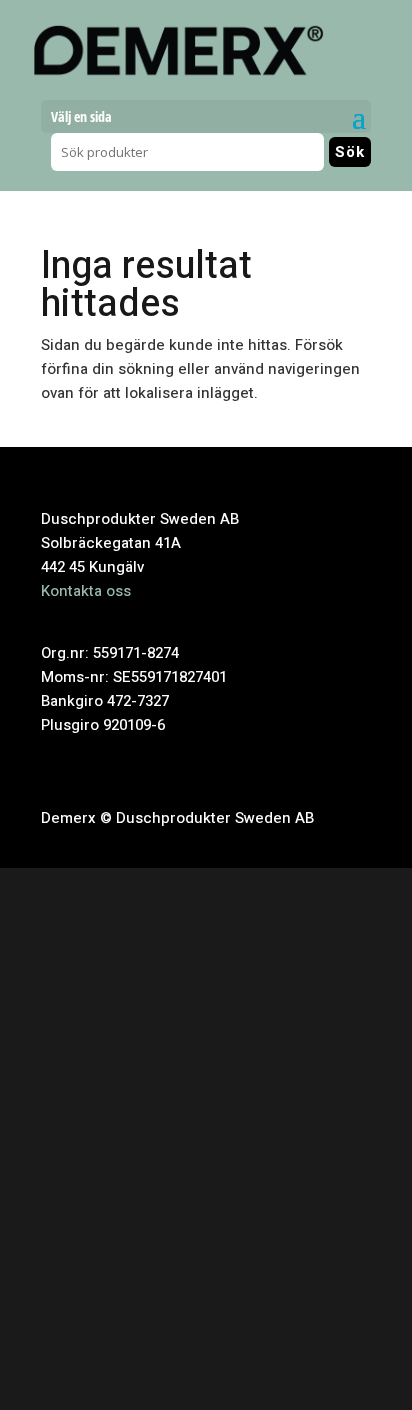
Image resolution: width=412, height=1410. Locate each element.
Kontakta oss (86, 591)
